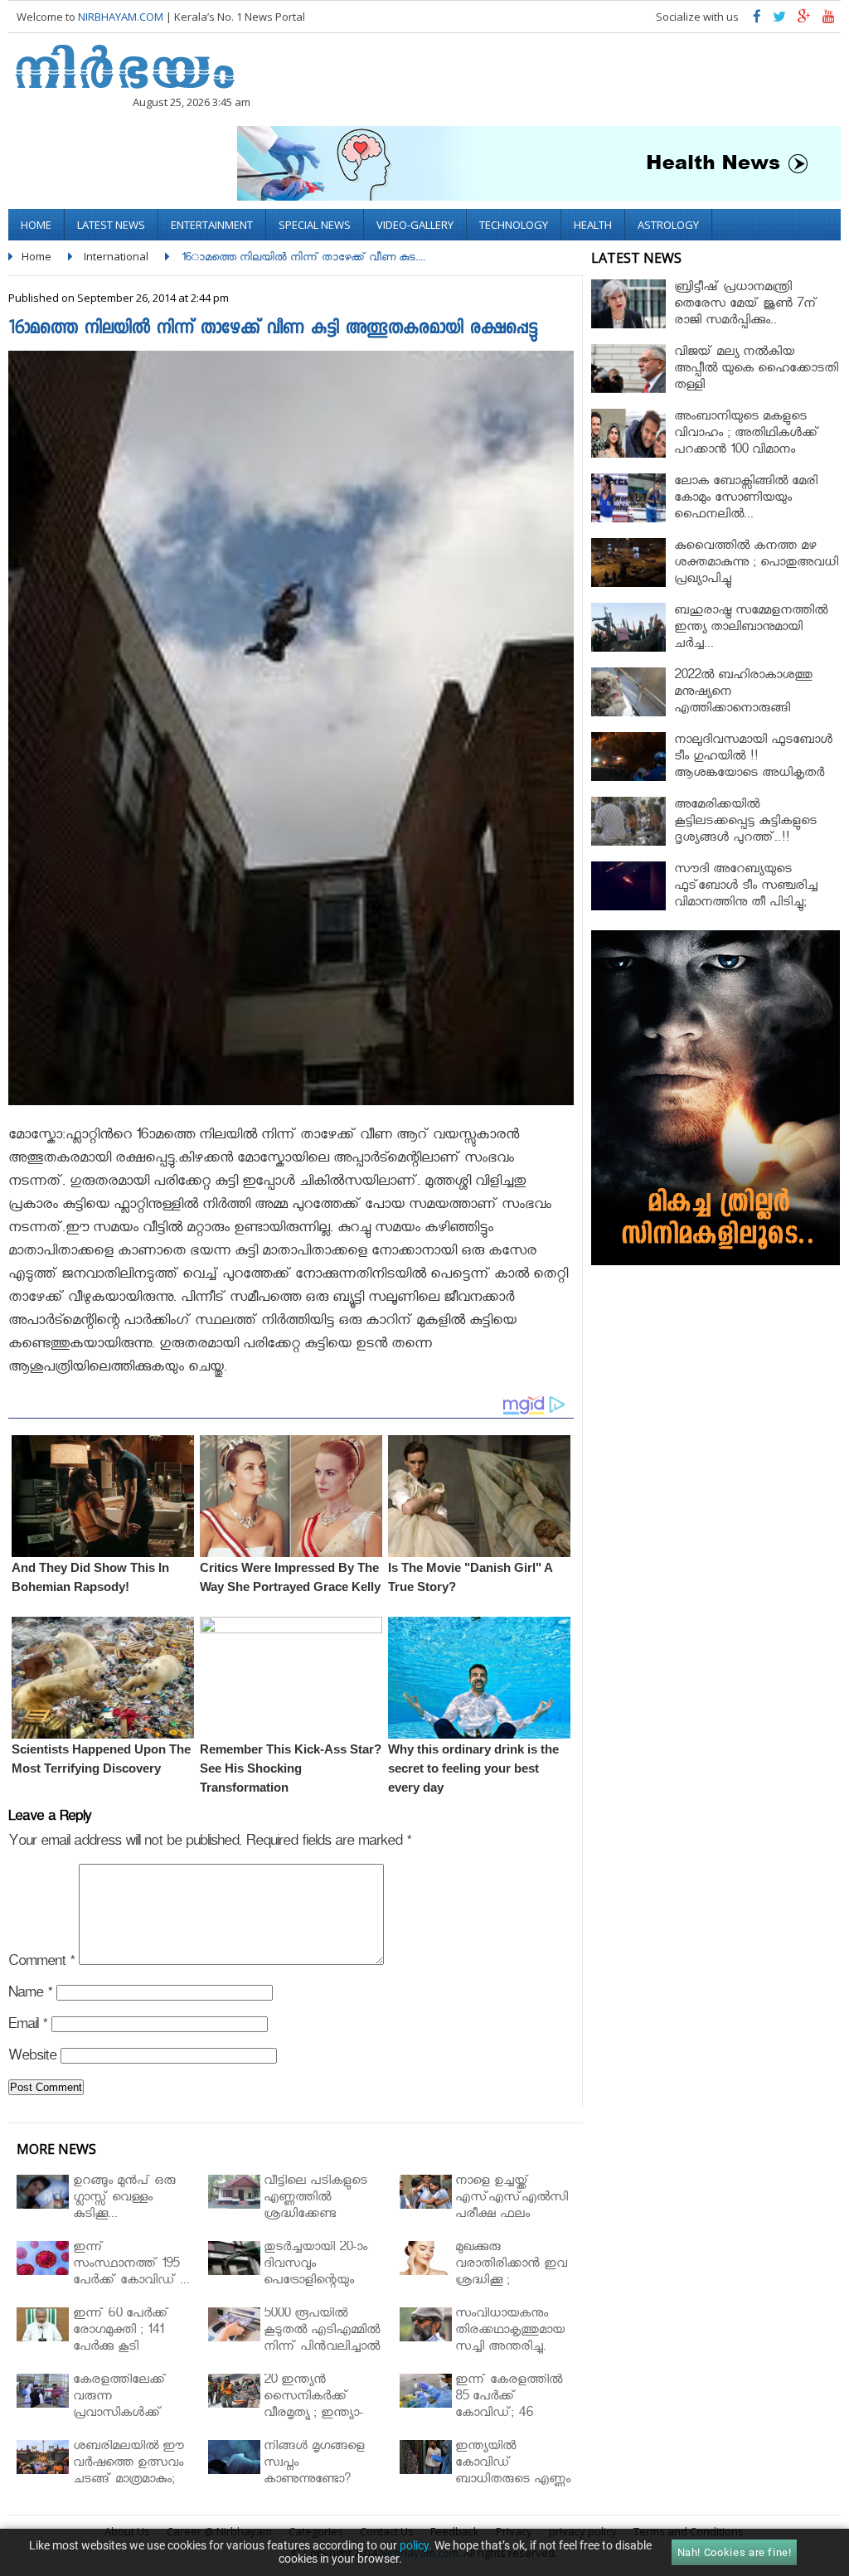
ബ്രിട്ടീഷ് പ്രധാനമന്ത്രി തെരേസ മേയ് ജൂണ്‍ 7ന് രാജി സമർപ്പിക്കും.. (746, 306)
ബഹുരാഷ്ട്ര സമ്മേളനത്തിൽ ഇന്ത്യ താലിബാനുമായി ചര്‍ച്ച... (751, 629)
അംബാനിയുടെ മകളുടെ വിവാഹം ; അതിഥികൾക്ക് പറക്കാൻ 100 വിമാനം (747, 435)
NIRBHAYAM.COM (121, 17)
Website (32, 2058)
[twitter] (779, 20)
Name (30, 1995)
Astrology (668, 225)
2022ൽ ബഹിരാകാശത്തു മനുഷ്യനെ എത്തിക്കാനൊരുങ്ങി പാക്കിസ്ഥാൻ (743, 702)
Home (36, 225)
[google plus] (804, 20)
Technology (514, 225)
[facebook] (757, 20)
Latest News (111, 225)
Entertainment (212, 225)
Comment (41, 1964)
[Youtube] (829, 20)
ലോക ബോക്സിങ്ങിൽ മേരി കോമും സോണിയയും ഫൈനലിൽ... (746, 500)
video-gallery (415, 225)
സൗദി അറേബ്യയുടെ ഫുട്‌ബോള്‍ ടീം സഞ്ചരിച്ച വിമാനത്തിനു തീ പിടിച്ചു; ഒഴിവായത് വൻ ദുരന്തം (746, 896)
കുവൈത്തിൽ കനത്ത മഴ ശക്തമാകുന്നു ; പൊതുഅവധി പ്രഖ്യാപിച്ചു (756, 564)
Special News (315, 225)
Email (28, 2027)
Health (593, 225)
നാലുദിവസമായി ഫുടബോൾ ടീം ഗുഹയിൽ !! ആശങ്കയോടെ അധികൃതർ (753, 758)
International (116, 256)
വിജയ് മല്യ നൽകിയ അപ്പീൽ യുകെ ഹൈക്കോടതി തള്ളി (756, 370)
